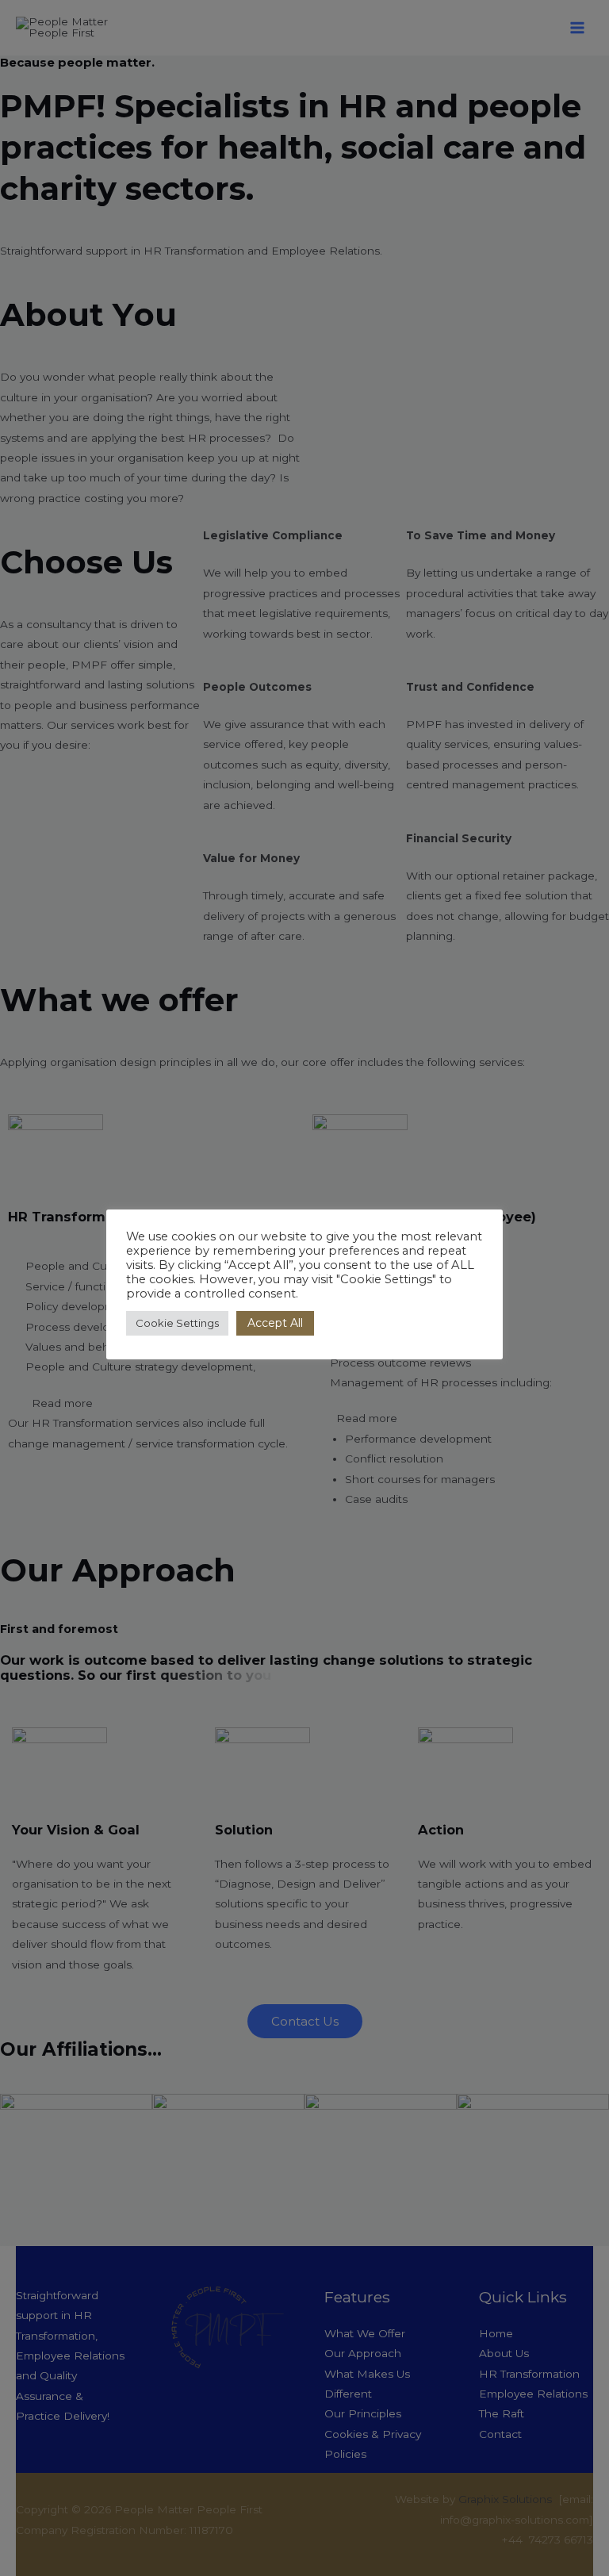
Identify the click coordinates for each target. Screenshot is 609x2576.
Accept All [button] (275, 1323)
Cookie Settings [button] (177, 1323)
